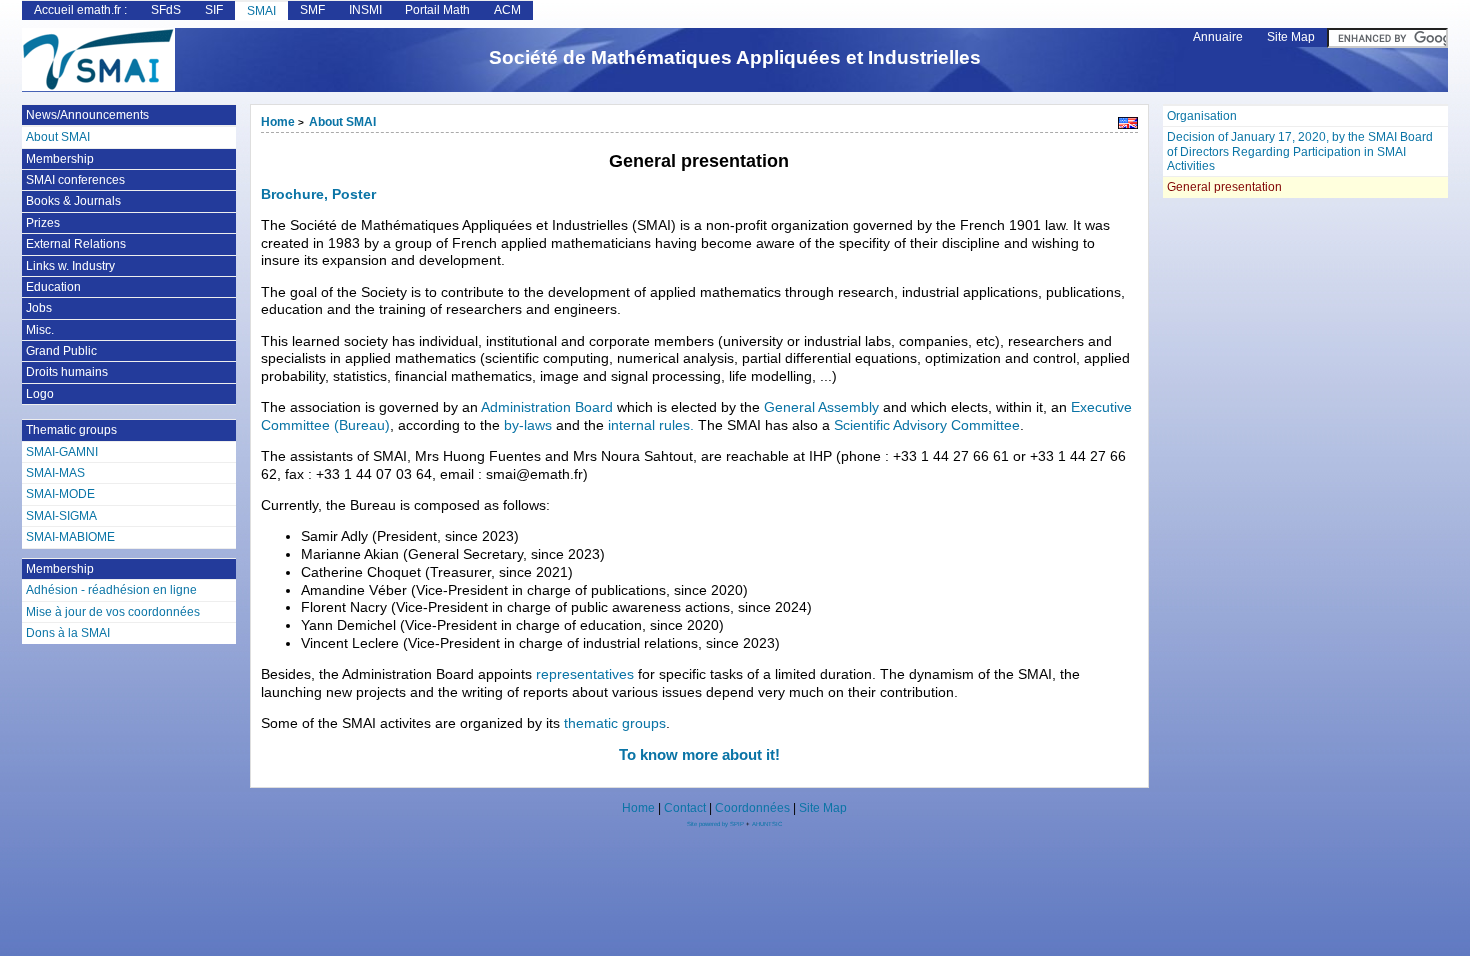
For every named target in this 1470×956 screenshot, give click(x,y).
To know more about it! (699, 754)
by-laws (528, 425)
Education (53, 287)
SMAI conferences (75, 180)
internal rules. (651, 425)
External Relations (76, 244)
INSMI (365, 10)
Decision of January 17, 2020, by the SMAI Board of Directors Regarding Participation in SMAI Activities (1300, 151)
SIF (214, 10)
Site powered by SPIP (716, 824)
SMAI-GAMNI (62, 452)
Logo (40, 394)
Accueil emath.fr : (80, 10)
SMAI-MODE (60, 494)
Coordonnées (752, 808)
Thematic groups (71, 430)
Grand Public (61, 351)
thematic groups (615, 723)
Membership (60, 159)
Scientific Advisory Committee (927, 425)
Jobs (39, 308)
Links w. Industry (70, 266)
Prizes (43, 223)
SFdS (166, 10)
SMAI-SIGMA (61, 516)
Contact (685, 808)
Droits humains (67, 372)
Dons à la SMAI (68, 633)
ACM (507, 10)
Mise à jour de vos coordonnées (113, 612)
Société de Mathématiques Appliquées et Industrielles (735, 57)
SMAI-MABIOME (70, 537)
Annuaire (1218, 37)
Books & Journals (73, 201)
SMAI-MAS (55, 473)
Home (278, 122)
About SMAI (342, 122)
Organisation (1202, 116)
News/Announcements (87, 115)
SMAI (261, 11)
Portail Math (437, 10)
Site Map (1291, 37)
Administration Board (547, 407)
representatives (585, 674)
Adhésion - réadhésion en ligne (111, 590)
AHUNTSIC (767, 824)
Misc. (40, 330)
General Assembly (821, 407)
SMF (312, 10)
